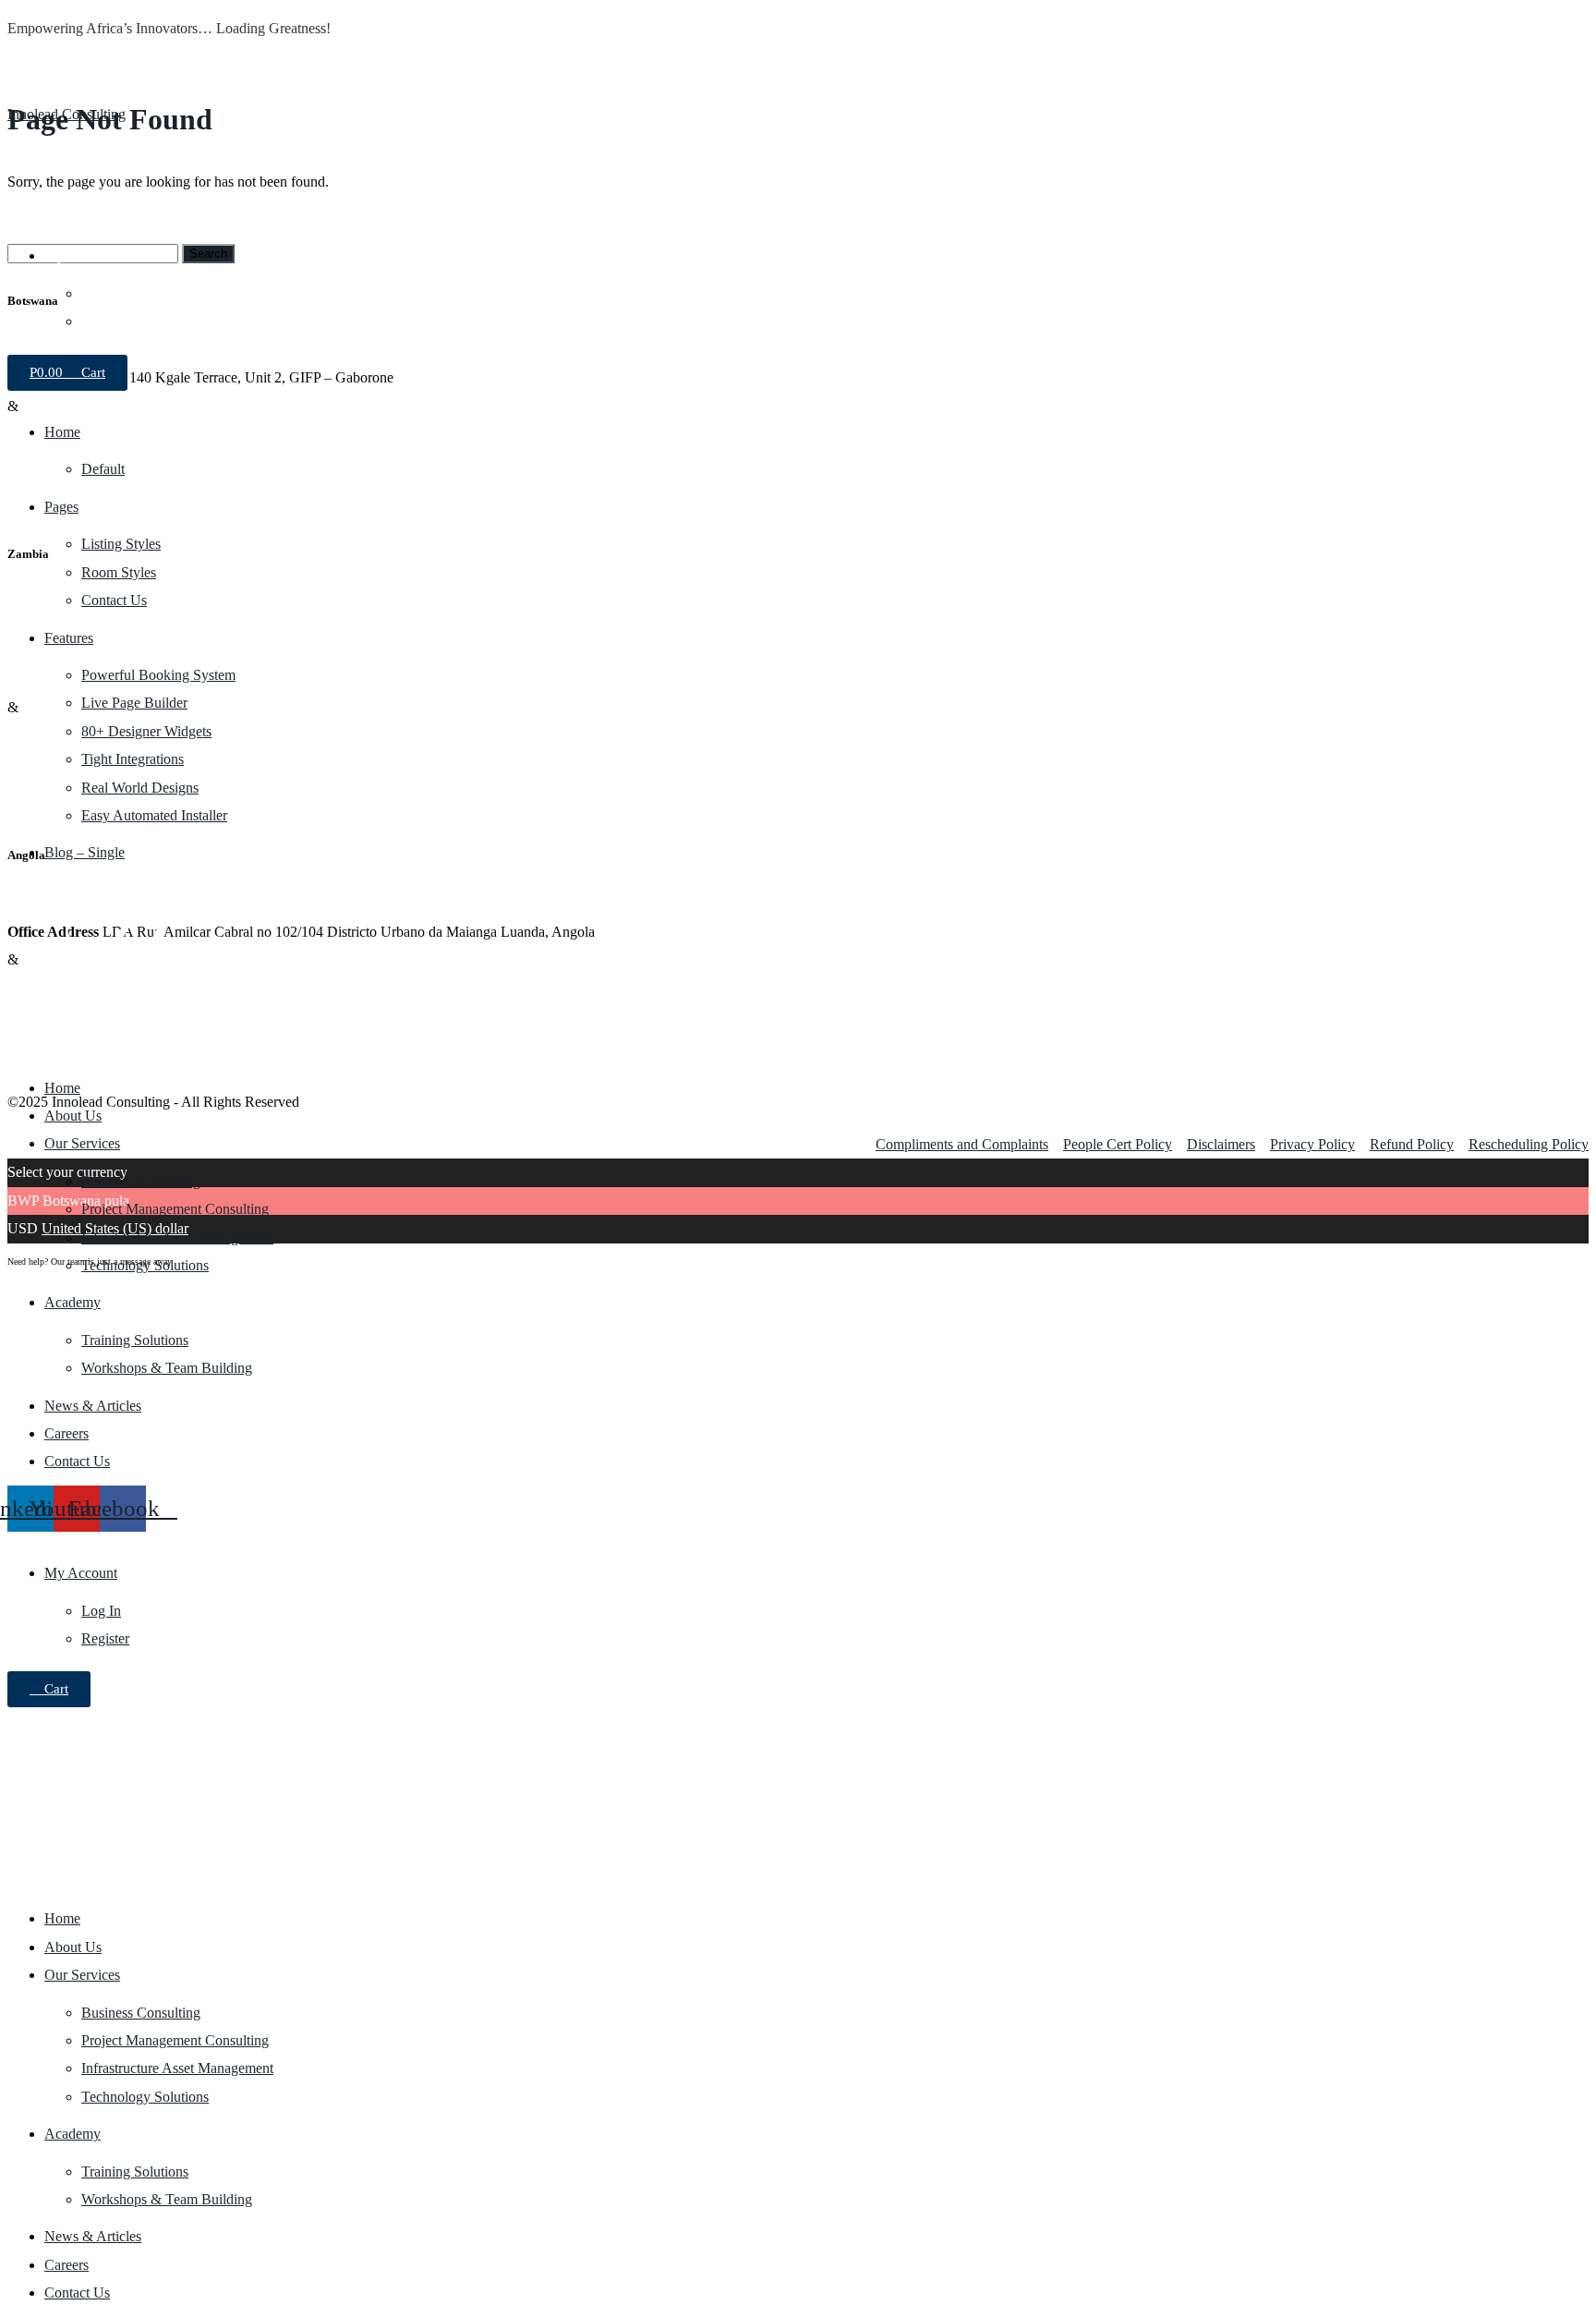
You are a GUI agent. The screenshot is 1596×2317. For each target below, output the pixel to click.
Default (103, 469)
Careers (66, 1433)
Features (69, 638)
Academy (73, 1302)
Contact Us (114, 600)
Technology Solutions (145, 1265)
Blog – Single (85, 852)
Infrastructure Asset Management (177, 1237)
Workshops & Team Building (167, 1368)
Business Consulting (141, 1181)
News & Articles (93, 1406)
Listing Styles (121, 544)
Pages (61, 507)
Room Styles (119, 572)
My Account (81, 255)
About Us (73, 1116)
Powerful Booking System (158, 675)
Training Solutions (135, 1340)
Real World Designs (140, 788)
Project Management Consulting (175, 1209)
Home (62, 432)
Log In (101, 293)
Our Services (82, 1143)
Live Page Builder (134, 703)
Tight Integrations (133, 759)
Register (105, 321)
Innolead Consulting (66, 114)
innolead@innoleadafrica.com (95, 200)
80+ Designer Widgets (146, 731)
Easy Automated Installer (154, 815)
